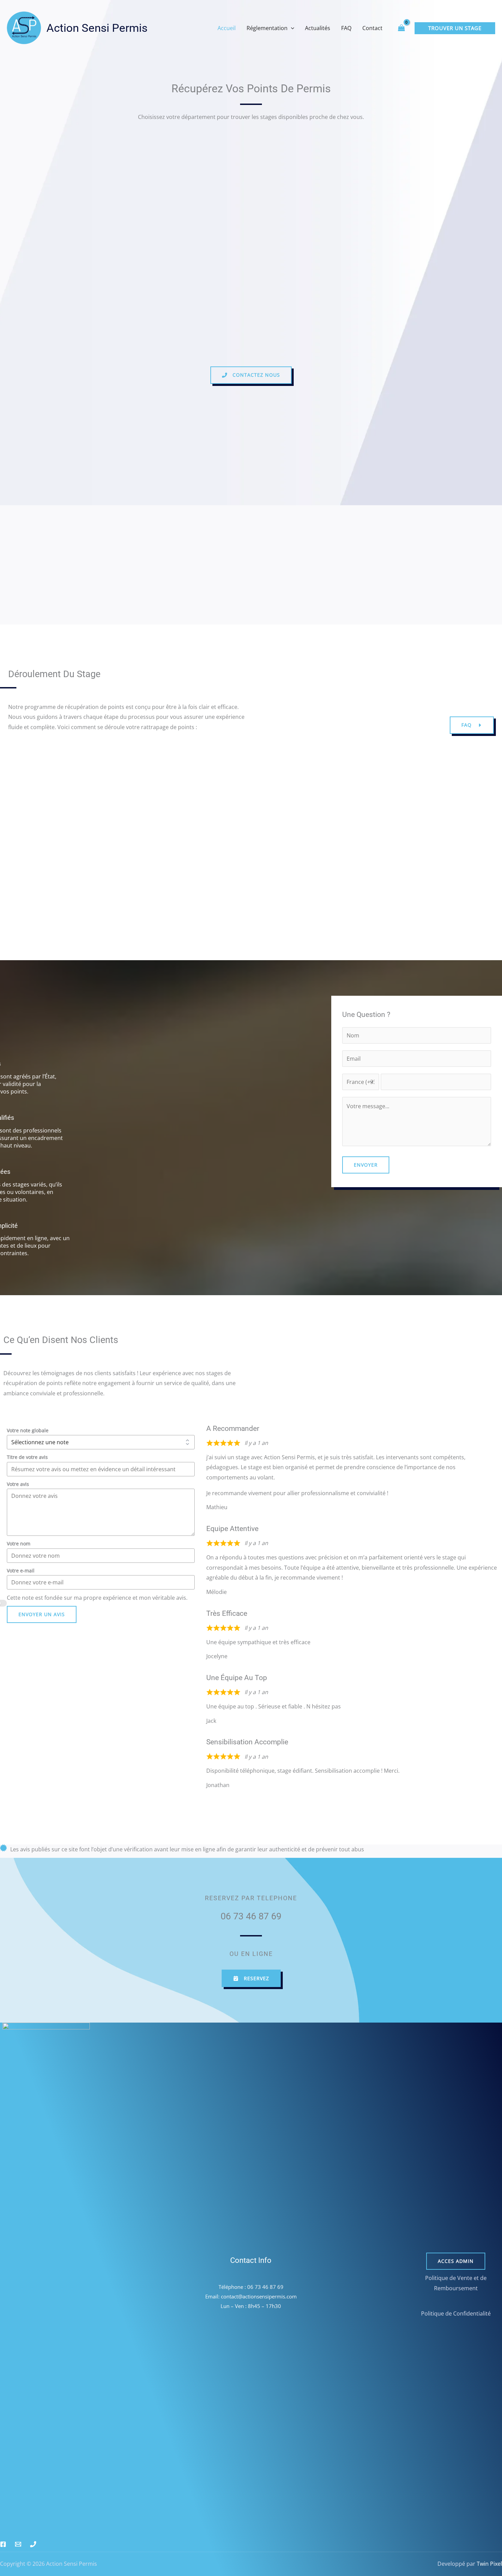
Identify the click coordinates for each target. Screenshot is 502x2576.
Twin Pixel (489, 2564)
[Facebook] (3, 2544)
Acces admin (456, 2261)
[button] (291, 28)
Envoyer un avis (42, 1614)
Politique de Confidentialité (456, 2313)
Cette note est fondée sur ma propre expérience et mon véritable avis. (97, 1598)
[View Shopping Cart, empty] (401, 28)
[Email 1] (18, 2544)
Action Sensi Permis (97, 28)
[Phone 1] (33, 2544)
